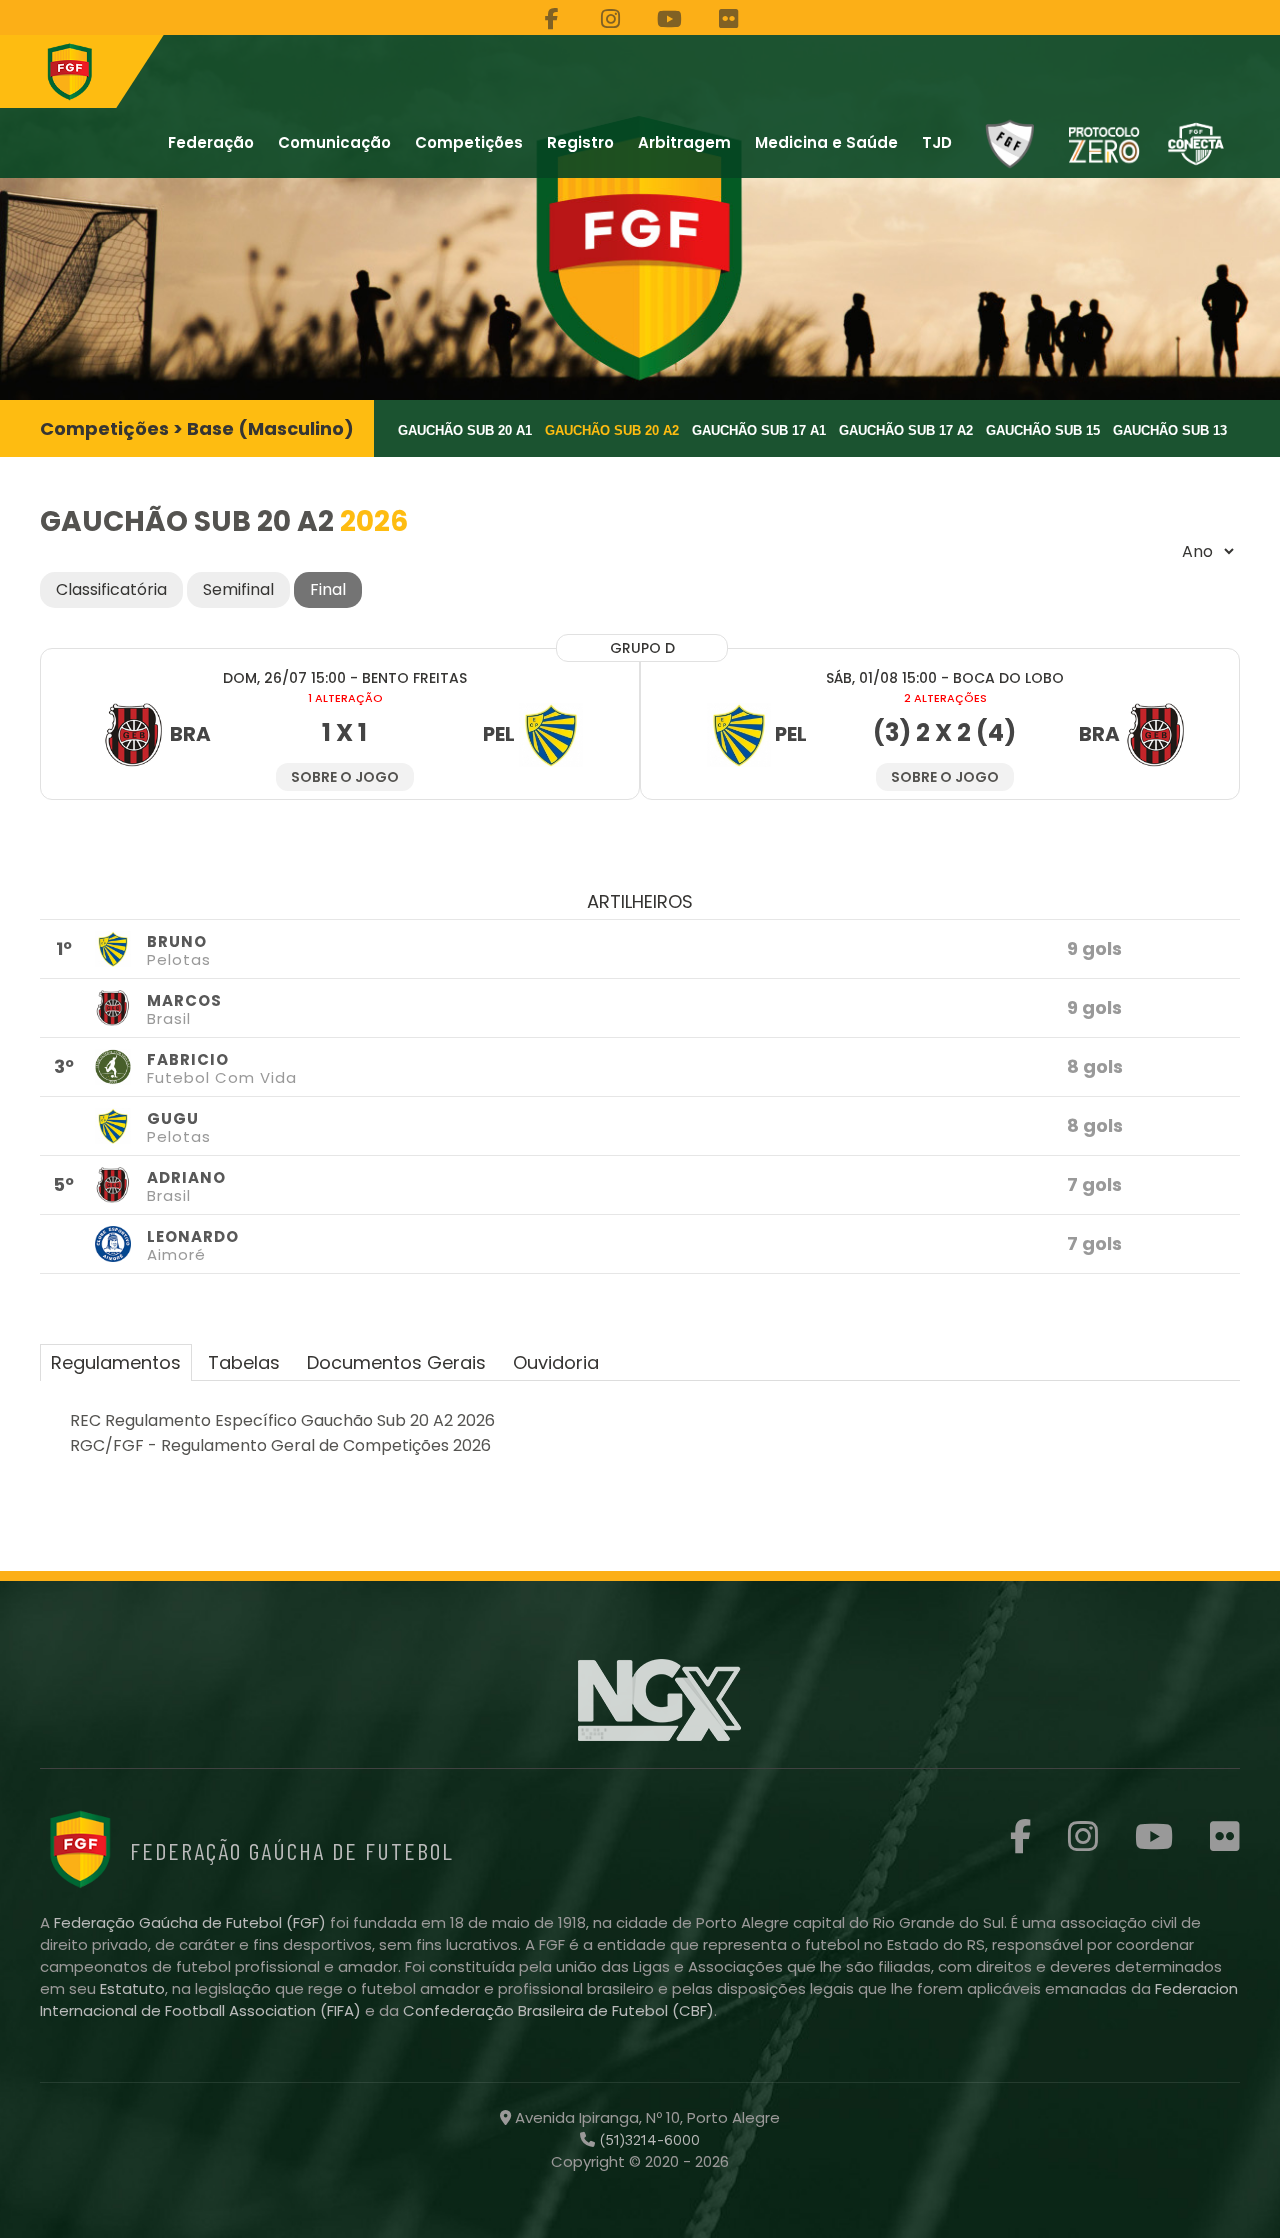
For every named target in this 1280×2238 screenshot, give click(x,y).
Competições (469, 142)
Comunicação (334, 142)
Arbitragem (684, 142)
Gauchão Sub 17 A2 (906, 430)
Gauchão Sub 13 (1170, 430)
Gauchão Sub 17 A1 (759, 430)
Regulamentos (116, 1362)
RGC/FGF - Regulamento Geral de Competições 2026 (280, 1445)
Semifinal (238, 589)
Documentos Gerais (396, 1362)
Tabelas (244, 1362)
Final (328, 589)
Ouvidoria (556, 1362)
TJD (937, 142)
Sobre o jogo (345, 777)
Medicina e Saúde (826, 142)
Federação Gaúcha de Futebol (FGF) (192, 1922)
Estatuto (132, 1988)
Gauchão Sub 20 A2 (612, 430)
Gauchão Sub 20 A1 (465, 430)
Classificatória (111, 589)
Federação (211, 142)
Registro (580, 142)
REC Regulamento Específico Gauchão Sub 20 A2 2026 (282, 1420)
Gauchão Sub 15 (1043, 430)
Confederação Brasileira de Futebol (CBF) (558, 2010)
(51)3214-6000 (647, 2140)
